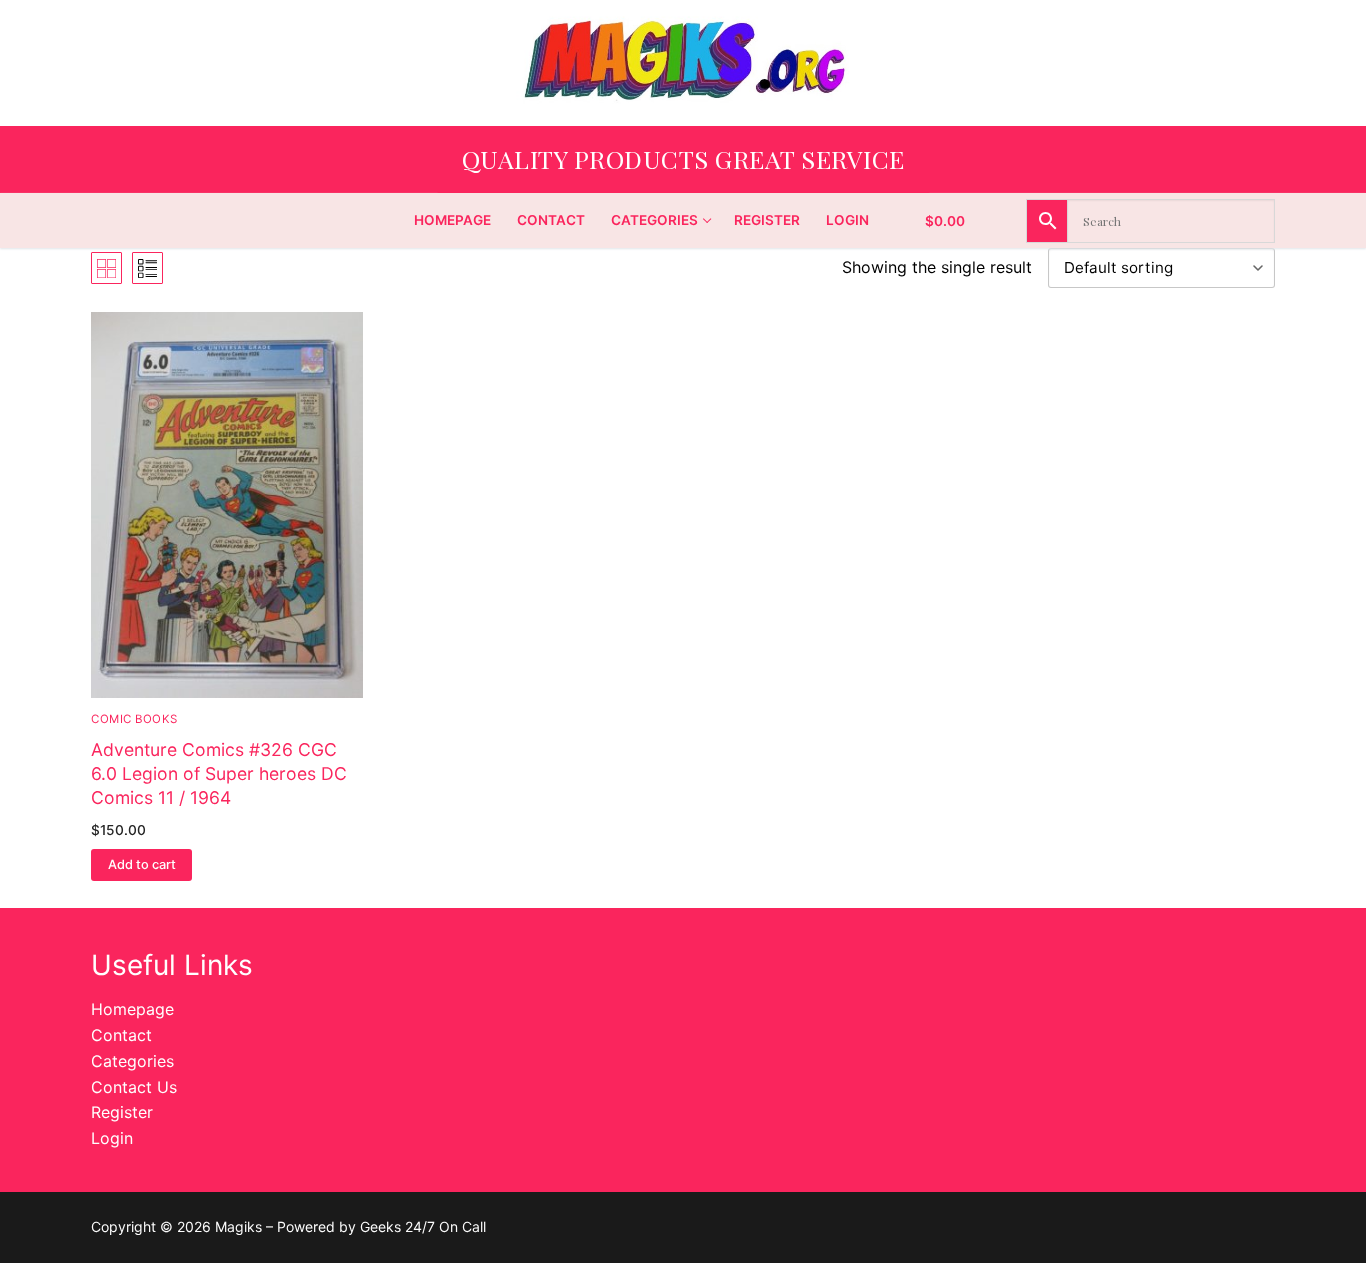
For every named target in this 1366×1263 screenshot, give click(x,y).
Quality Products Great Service (683, 158)
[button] (141, 865)
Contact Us (134, 1087)
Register (122, 1112)
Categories (132, 1061)
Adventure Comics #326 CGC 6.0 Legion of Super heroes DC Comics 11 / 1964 (219, 773)
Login (112, 1138)
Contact (121, 1035)
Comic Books (134, 719)
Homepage (132, 1009)
